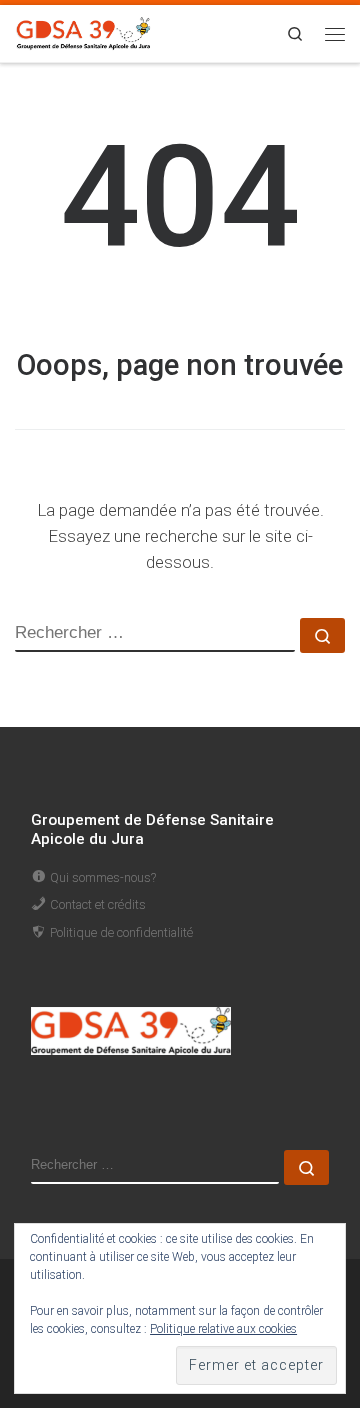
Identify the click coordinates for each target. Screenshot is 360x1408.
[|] (84, 31)
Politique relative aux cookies (223, 1329)
